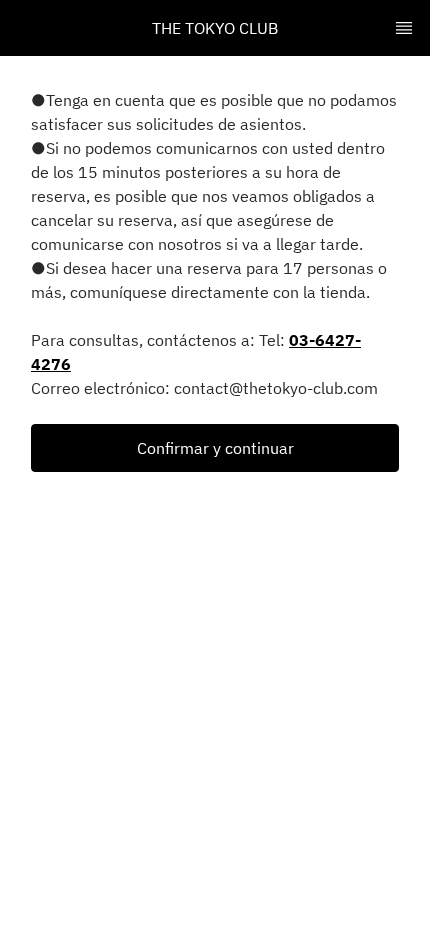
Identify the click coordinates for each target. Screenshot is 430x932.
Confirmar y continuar (215, 448)
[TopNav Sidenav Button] (404, 28)
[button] (215, 448)
